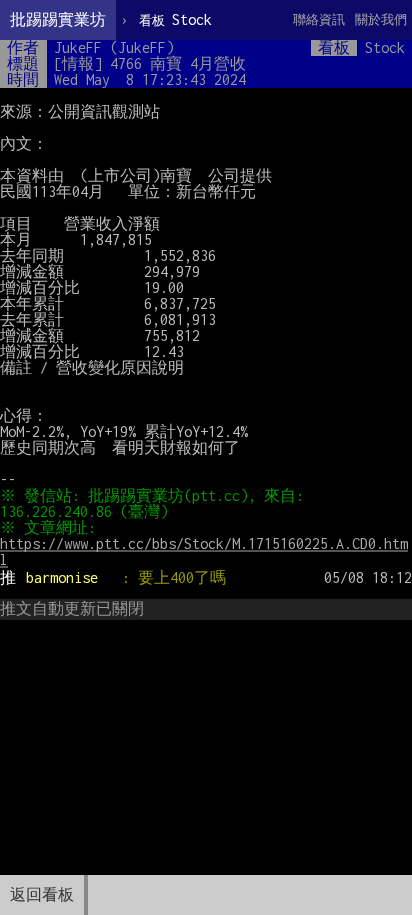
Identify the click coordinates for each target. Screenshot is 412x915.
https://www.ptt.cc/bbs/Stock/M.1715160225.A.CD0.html (204, 551)
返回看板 (42, 894)
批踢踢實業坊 (58, 19)
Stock (175, 19)
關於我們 (381, 19)
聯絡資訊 (319, 19)
